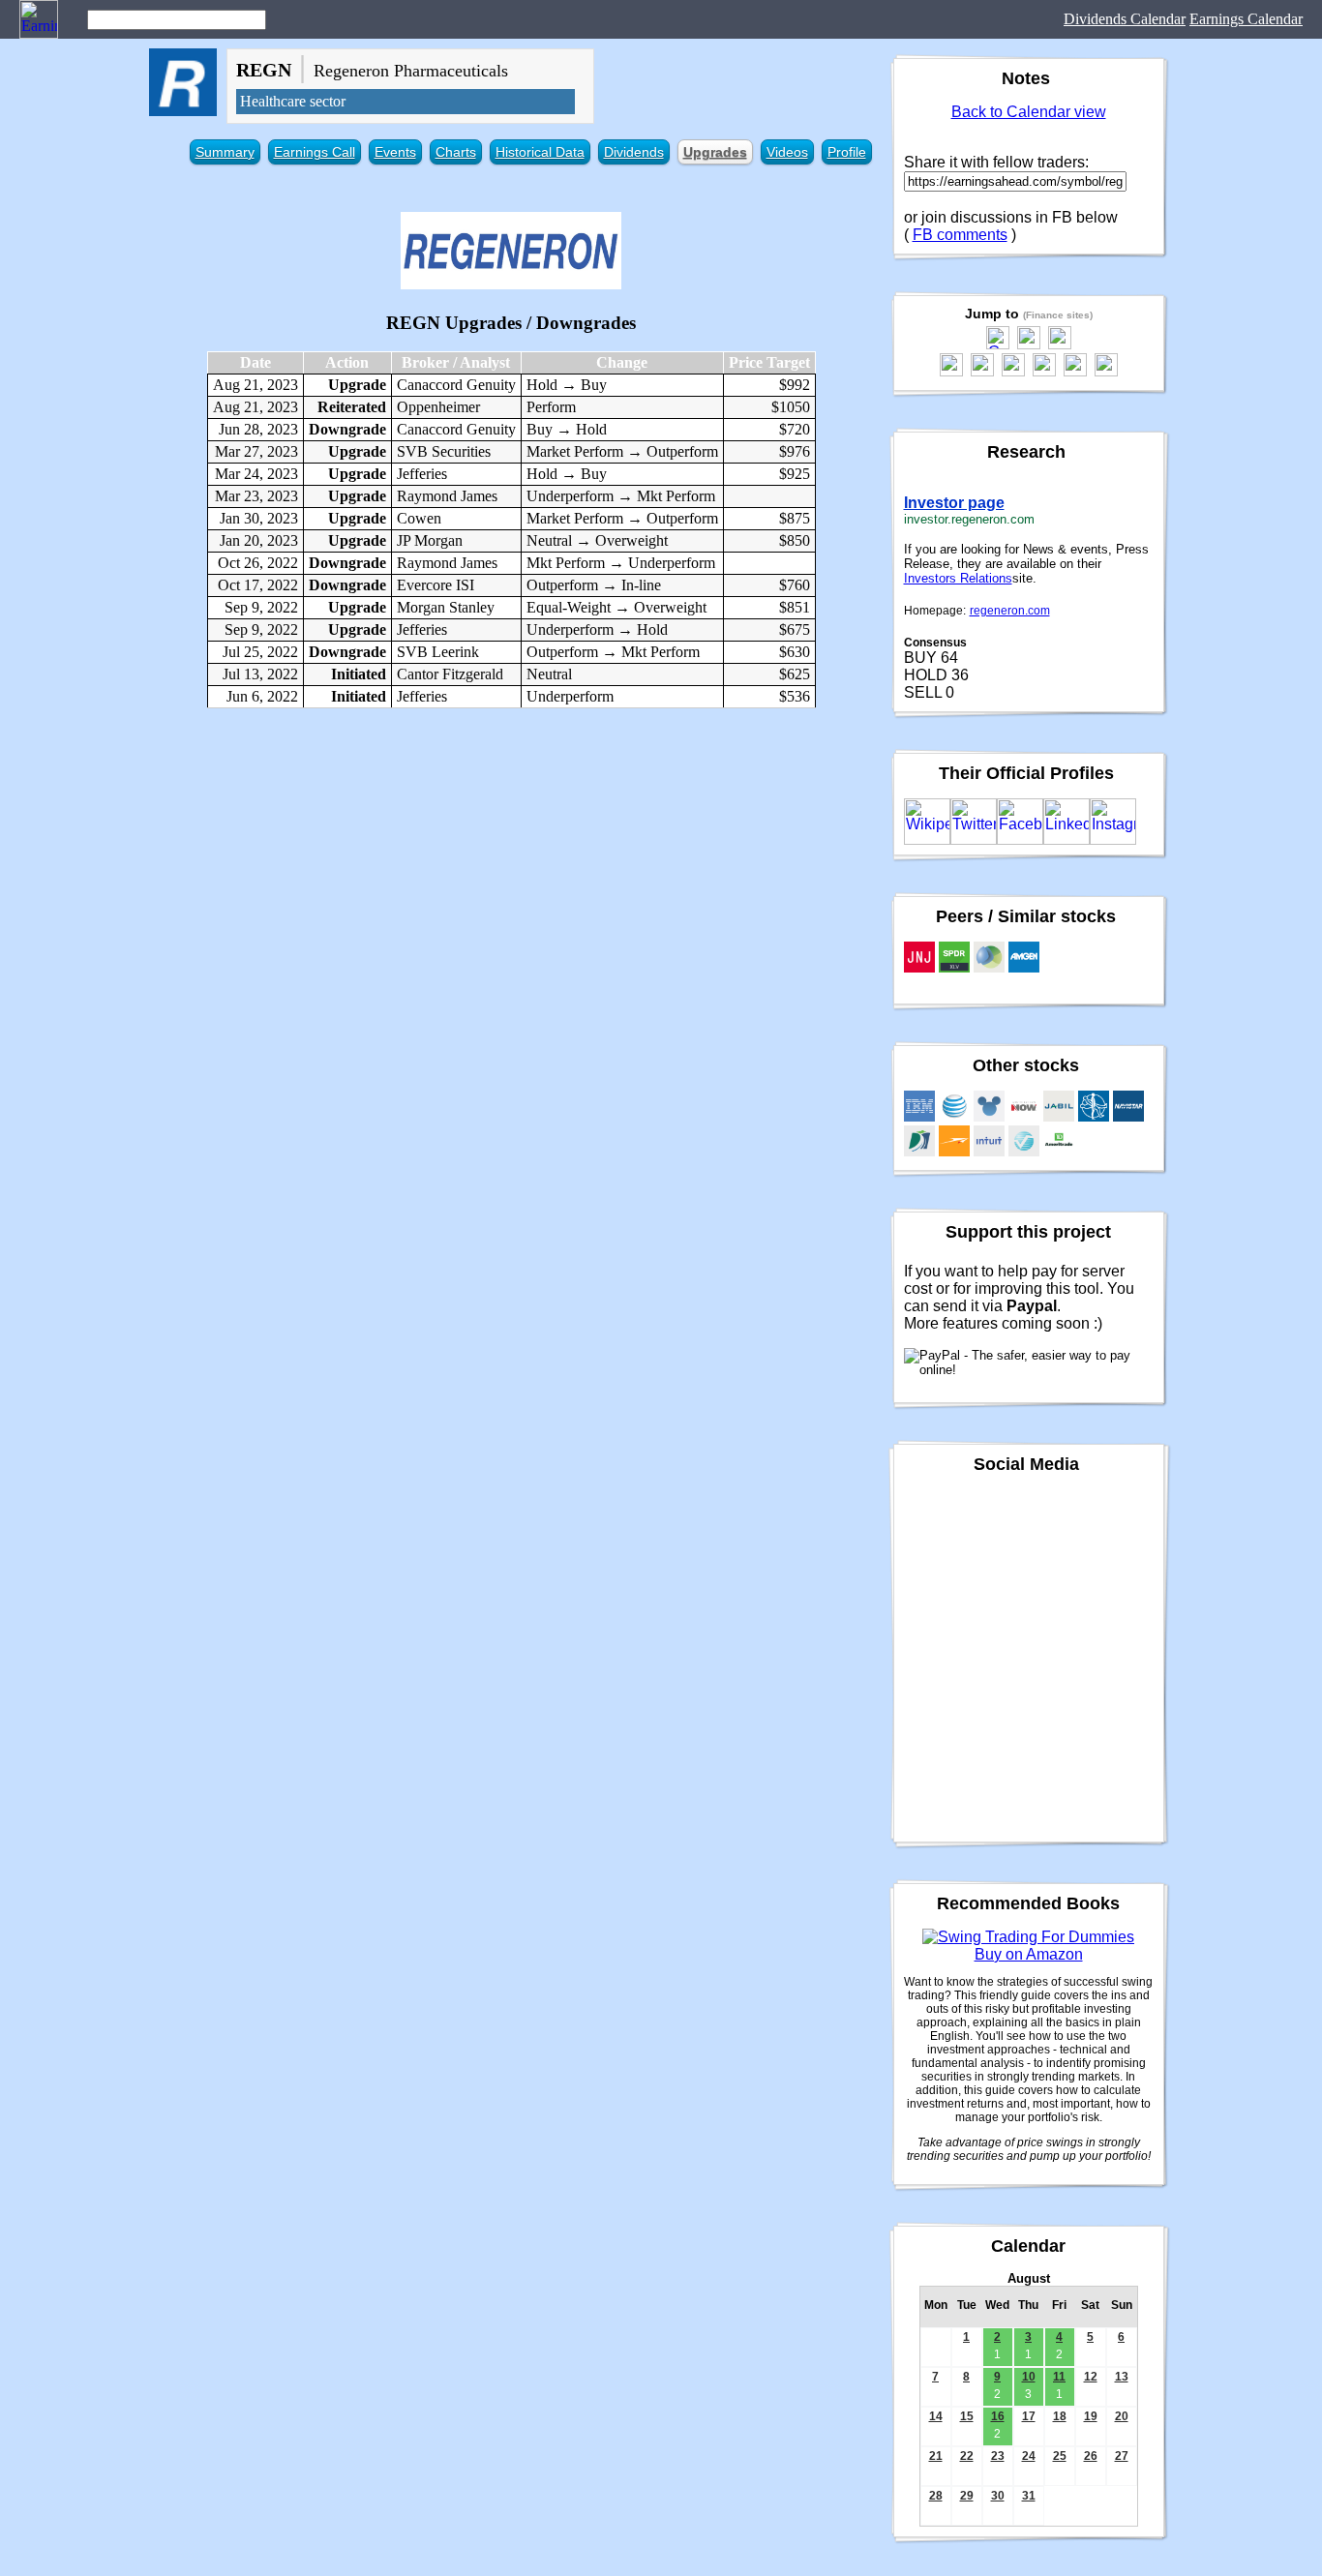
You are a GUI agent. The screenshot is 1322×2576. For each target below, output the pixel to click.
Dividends (634, 152)
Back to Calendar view (1029, 112)
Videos (787, 152)
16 (998, 2416)
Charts (456, 152)
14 (936, 2416)
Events (395, 152)
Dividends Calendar (1125, 19)
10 (1029, 2377)
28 (936, 2496)
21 (936, 2456)
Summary (225, 152)
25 (1060, 2456)
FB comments (960, 235)
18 (1060, 2416)
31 (1029, 2496)
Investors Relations (958, 578)
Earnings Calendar (1246, 19)
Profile (847, 152)
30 (998, 2496)
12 (1091, 2377)
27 (1122, 2456)
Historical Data (540, 152)
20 (1122, 2416)
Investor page (954, 503)
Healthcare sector (293, 101)
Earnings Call (315, 152)
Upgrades (715, 152)
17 (1029, 2416)
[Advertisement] (511, 863)
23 (998, 2456)
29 (967, 2496)
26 (1091, 2456)
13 (1122, 2377)
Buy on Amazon (1029, 1954)
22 (967, 2456)
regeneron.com (1010, 611)
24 (1029, 2456)
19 (1091, 2416)
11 (1059, 2377)
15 (967, 2416)
